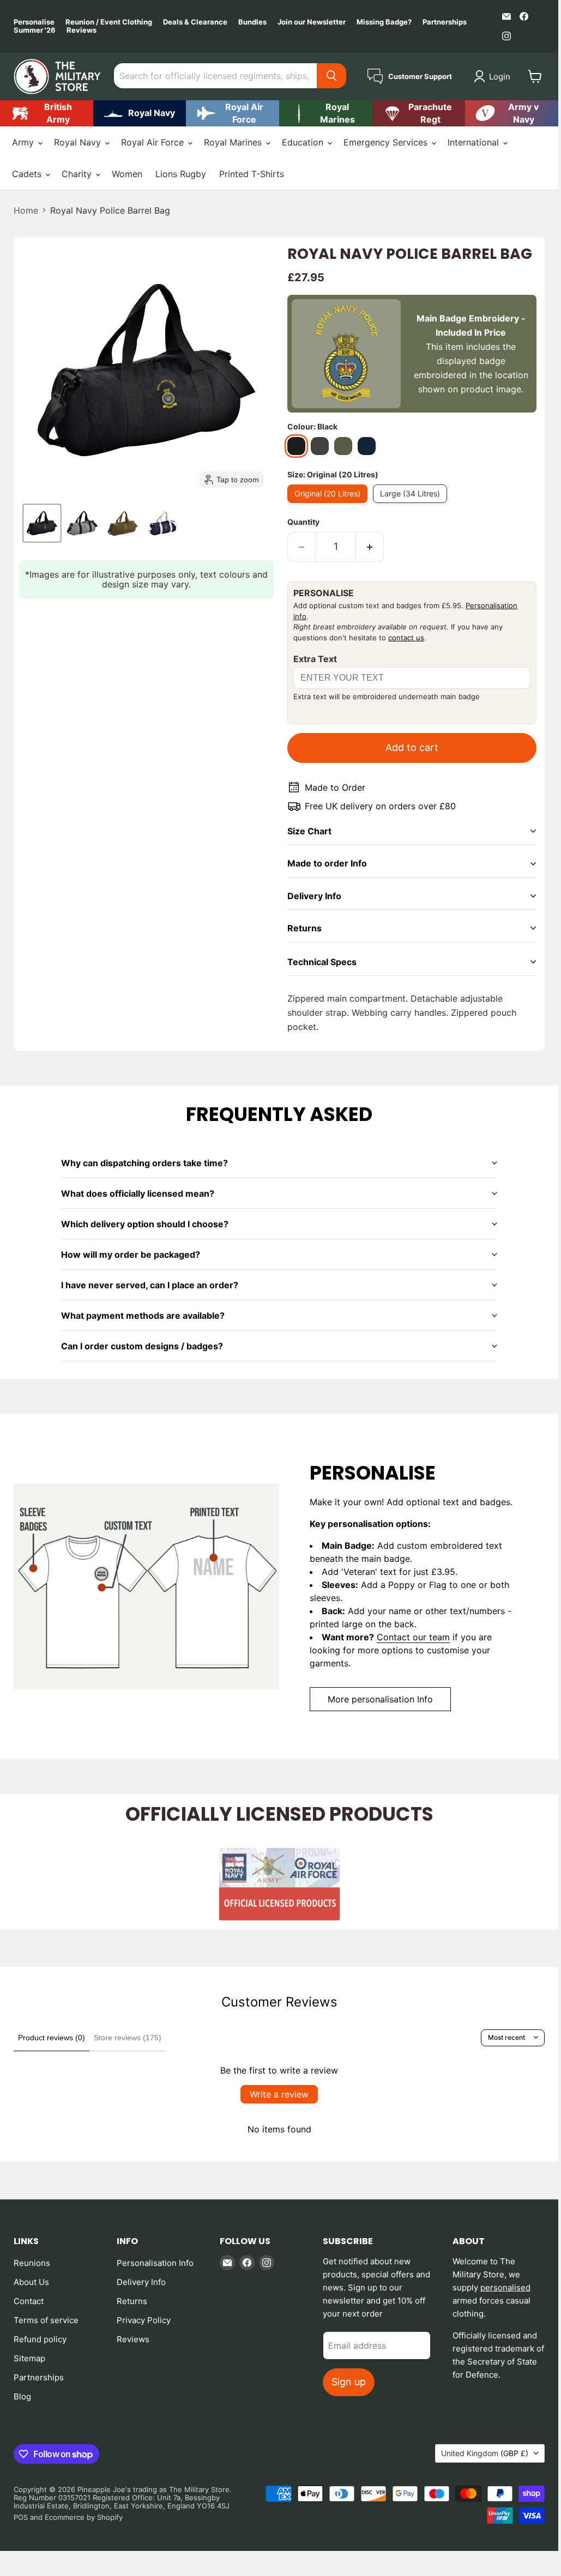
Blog (22, 2396)
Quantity (303, 522)
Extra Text (315, 659)
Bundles (252, 22)
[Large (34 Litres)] (413, 505)
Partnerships (445, 22)
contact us (406, 638)
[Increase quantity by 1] (370, 547)
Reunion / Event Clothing (109, 22)
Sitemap (29, 2358)
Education (304, 142)
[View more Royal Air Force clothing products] (233, 113)
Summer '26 (35, 30)
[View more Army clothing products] (47, 113)
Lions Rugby (181, 174)
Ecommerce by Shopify (84, 2517)
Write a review (279, 2094)
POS (21, 2517)
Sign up (349, 2382)
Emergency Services (387, 142)
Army (24, 142)
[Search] (331, 76)
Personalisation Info (155, 2263)
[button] (494, 76)
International (475, 142)
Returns (132, 2301)
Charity (78, 174)
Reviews (82, 30)
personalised (505, 2287)
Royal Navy (79, 142)
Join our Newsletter (312, 22)
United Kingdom (485, 2453)
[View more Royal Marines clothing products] (326, 113)
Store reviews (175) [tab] (128, 2038)
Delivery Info (141, 2282)
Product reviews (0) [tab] (52, 2038)
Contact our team (413, 1637)
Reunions (32, 2263)
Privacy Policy (144, 2320)
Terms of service (46, 2320)
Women (127, 174)
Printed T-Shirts (252, 174)
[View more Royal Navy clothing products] (140, 113)
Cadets (28, 174)
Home (26, 210)
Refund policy (40, 2339)
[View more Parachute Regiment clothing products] (419, 113)
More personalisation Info (380, 1699)
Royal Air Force (154, 142)
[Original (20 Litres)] (330, 505)
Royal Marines (234, 142)
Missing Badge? (384, 22)
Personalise (34, 22)
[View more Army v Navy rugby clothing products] (512, 113)
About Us (31, 2282)
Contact (29, 2301)
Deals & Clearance (195, 22)
